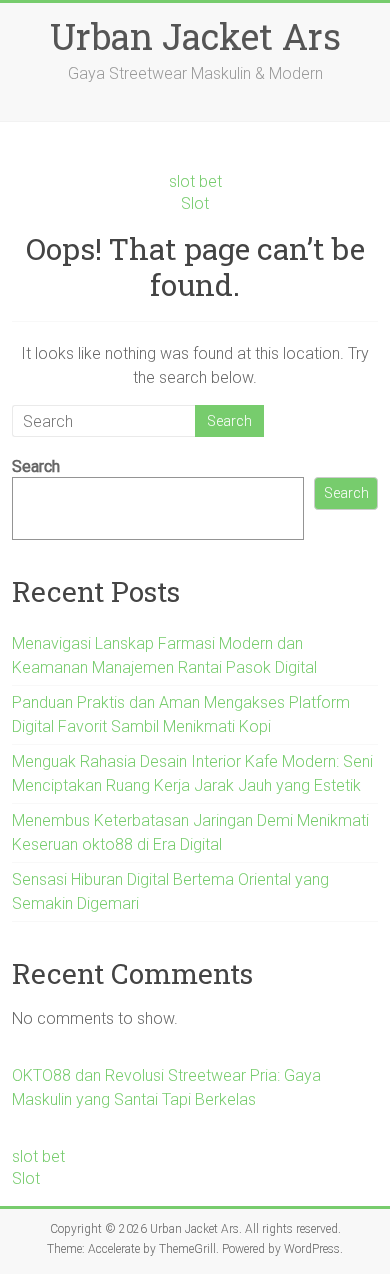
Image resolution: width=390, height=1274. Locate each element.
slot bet (195, 181)
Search (36, 466)
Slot (195, 203)
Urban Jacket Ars (195, 36)
